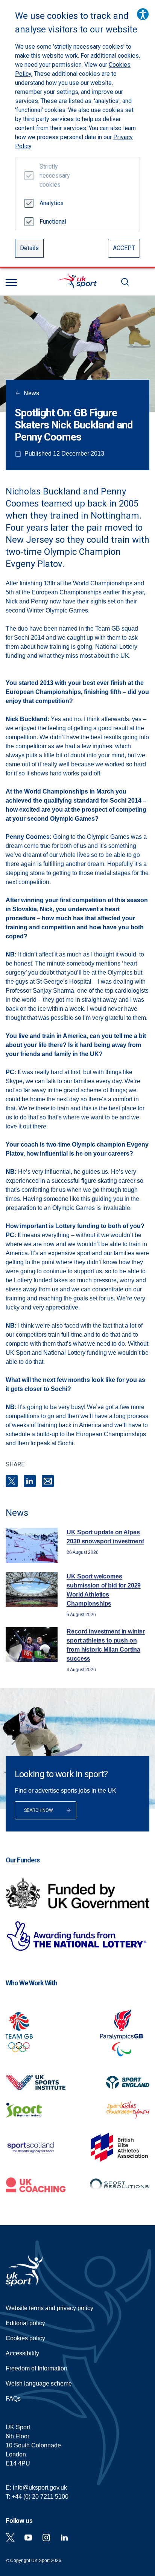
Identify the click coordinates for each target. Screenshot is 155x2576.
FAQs (13, 2399)
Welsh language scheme (39, 2383)
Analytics (52, 203)
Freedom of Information (36, 2368)
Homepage (77, 282)
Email (48, 1481)
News (31, 393)
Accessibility (22, 2353)
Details (29, 248)
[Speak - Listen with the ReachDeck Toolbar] (143, 14)
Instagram (46, 2538)
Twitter (10, 2538)
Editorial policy (25, 2323)
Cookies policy (25, 2338)
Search (125, 282)
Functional (52, 222)
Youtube (28, 2538)
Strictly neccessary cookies (52, 176)
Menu (11, 282)
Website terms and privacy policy (49, 2308)
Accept (124, 248)
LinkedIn (30, 1481)
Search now (39, 1810)
